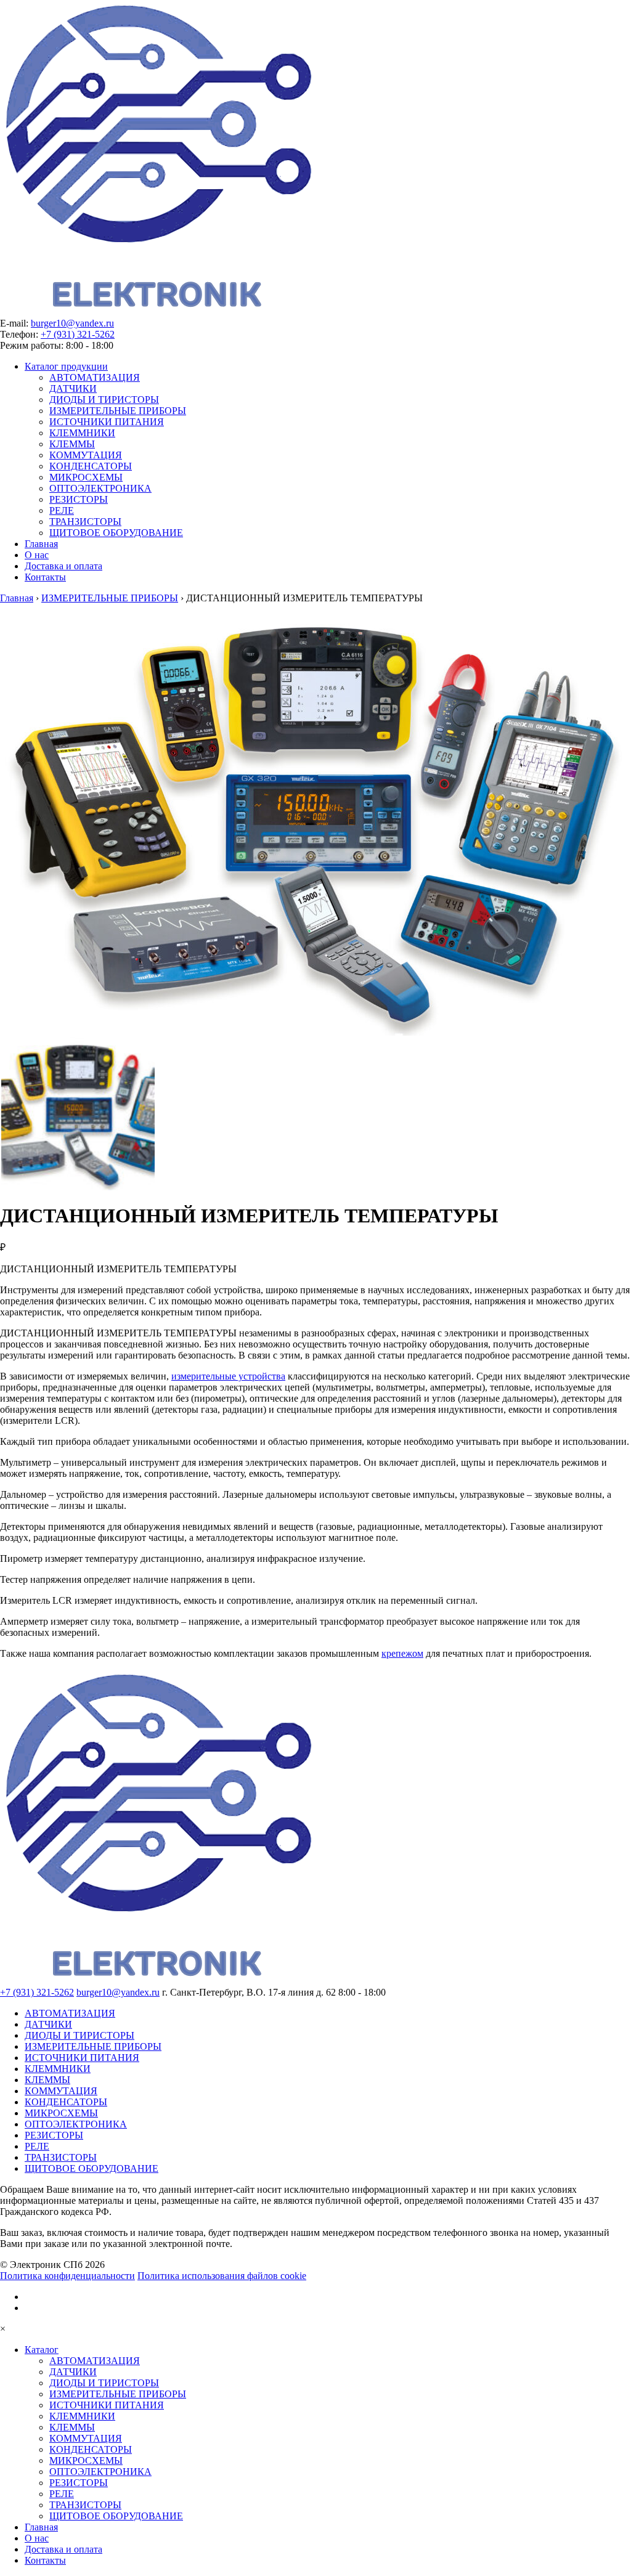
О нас (37, 555)
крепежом (402, 1653)
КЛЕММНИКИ (82, 433)
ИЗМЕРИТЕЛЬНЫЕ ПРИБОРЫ (118, 411)
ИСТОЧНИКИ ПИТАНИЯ (107, 422)
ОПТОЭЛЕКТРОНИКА (100, 488)
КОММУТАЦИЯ (86, 455)
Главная (41, 544)
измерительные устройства (228, 1376)
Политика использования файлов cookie (222, 2276)
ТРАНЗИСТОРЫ (85, 522)
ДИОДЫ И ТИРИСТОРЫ (104, 400)
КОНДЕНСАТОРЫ (91, 466)
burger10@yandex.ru (72, 323)
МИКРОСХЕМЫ (86, 477)
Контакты (45, 577)
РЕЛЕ (62, 510)
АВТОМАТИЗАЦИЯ (95, 377)
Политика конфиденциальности (67, 2276)
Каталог (42, 2350)
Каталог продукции (66, 366)
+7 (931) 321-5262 (78, 334)
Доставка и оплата (63, 566)
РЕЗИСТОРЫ (79, 499)
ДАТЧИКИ (73, 388)
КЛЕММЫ (72, 444)
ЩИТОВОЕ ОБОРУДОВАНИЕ (116, 533)
